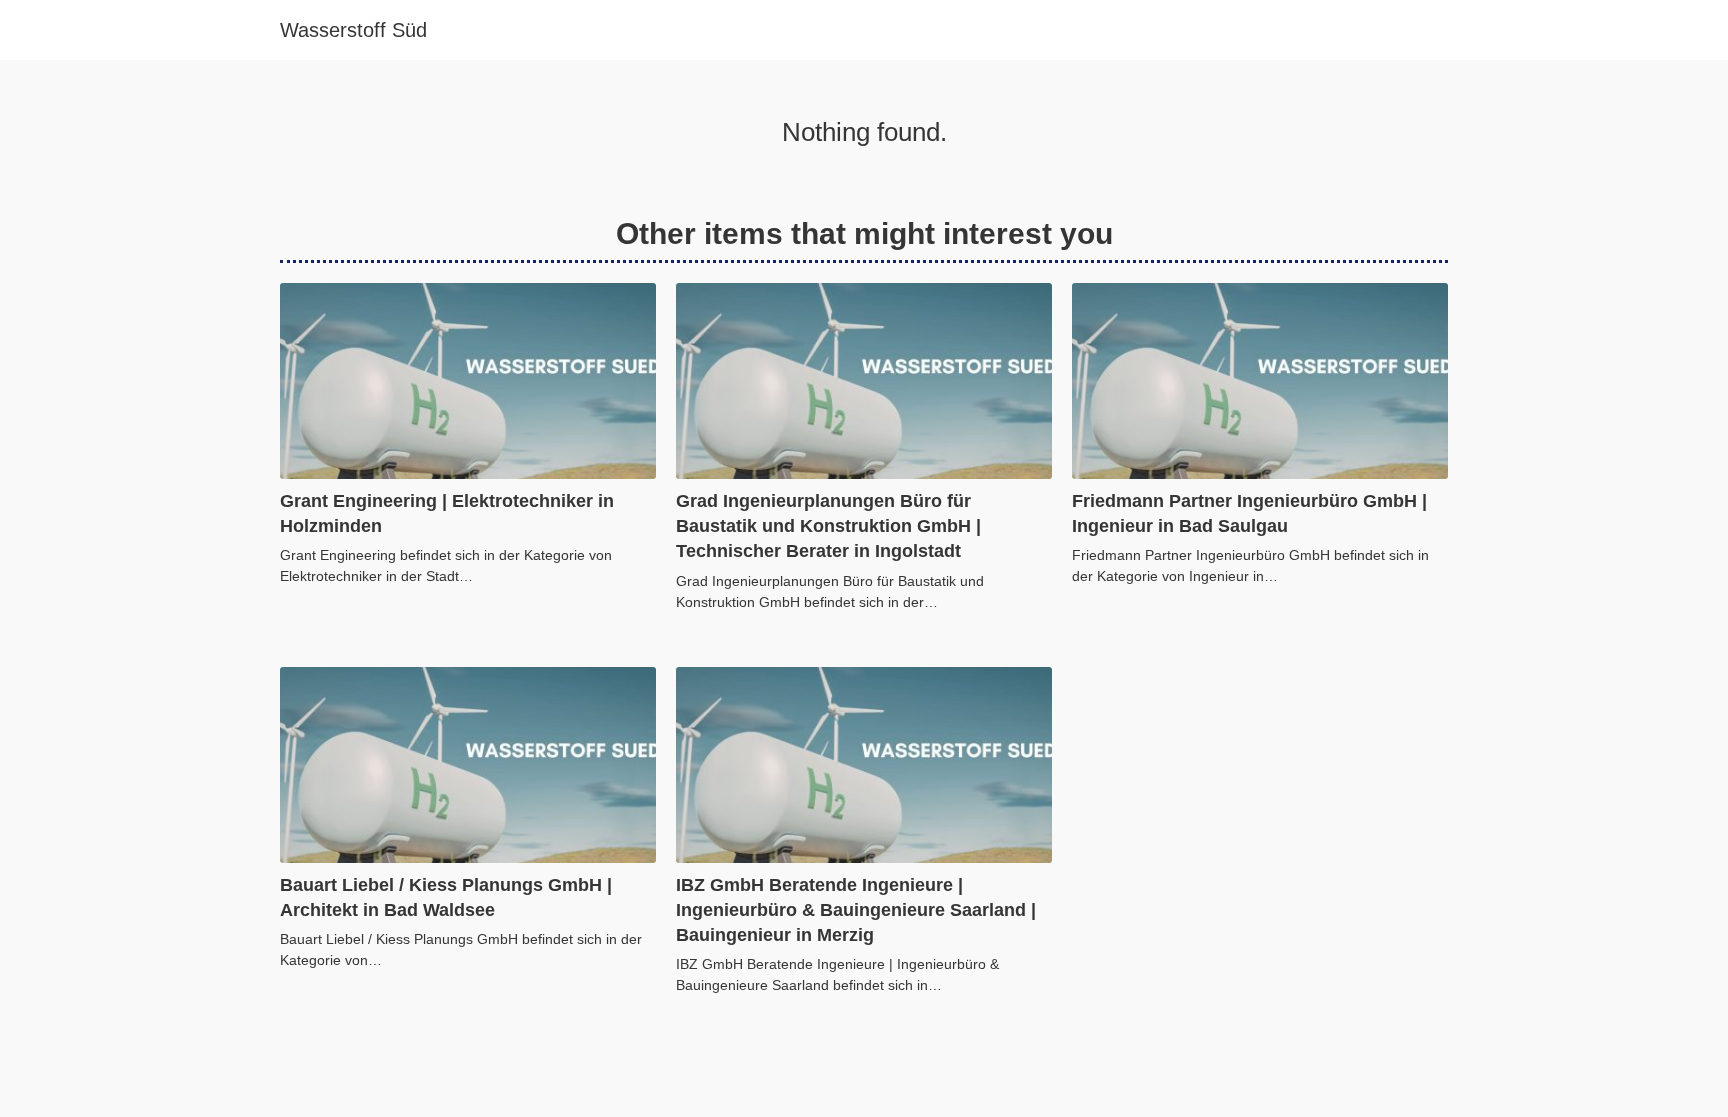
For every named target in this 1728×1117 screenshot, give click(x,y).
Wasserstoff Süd (353, 30)
